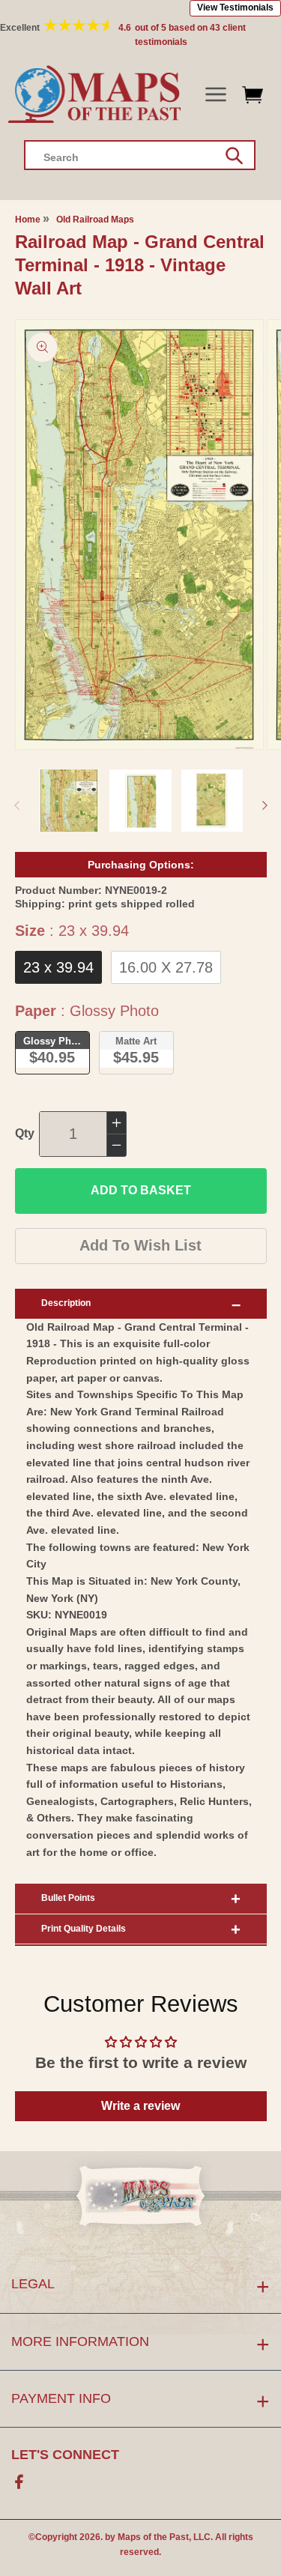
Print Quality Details (84, 1929)
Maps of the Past (153, 2537)
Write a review (140, 2106)
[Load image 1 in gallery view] (69, 801)
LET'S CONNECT (65, 2455)
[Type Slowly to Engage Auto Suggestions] (234, 156)
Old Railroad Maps (95, 220)
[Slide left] (16, 805)
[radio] (58, 967)
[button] (215, 95)
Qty (25, 1133)
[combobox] (140, 155)
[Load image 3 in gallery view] (212, 801)
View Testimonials (235, 7)
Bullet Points (68, 1898)
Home (28, 220)
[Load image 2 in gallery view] (140, 801)
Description (66, 1303)
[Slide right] (265, 805)
